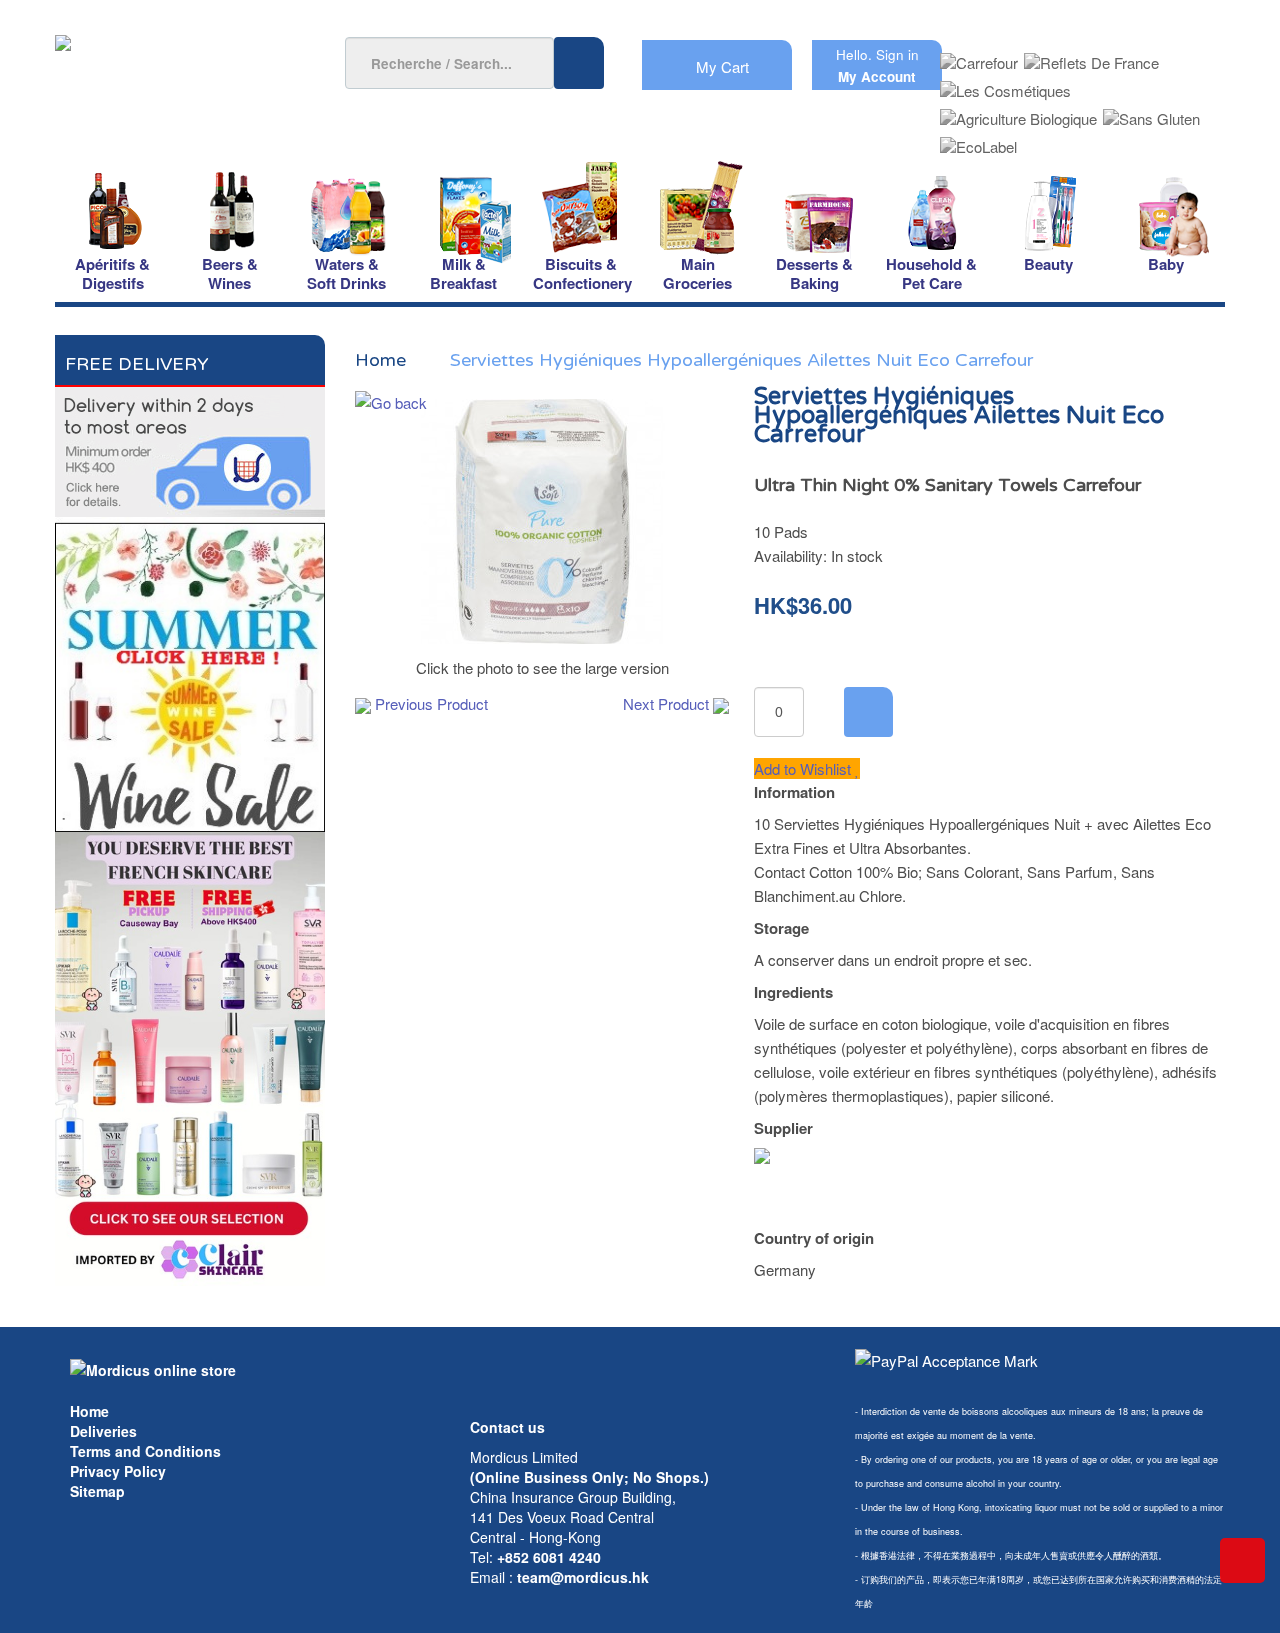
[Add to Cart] (868, 712)
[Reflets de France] (1091, 56)
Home (89, 1411)
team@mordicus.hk (583, 1577)
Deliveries (103, 1431)
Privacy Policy (118, 1471)
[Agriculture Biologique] (1018, 112)
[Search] (579, 63)
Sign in (897, 54)
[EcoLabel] (978, 140)
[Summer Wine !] (190, 671)
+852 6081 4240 (549, 1557)
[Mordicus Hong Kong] (153, 1368)
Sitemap (97, 1491)
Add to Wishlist (804, 768)
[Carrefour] (979, 56)
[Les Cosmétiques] (1005, 84)
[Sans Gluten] (1151, 112)
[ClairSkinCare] (190, 1056)
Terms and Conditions (145, 1451)
